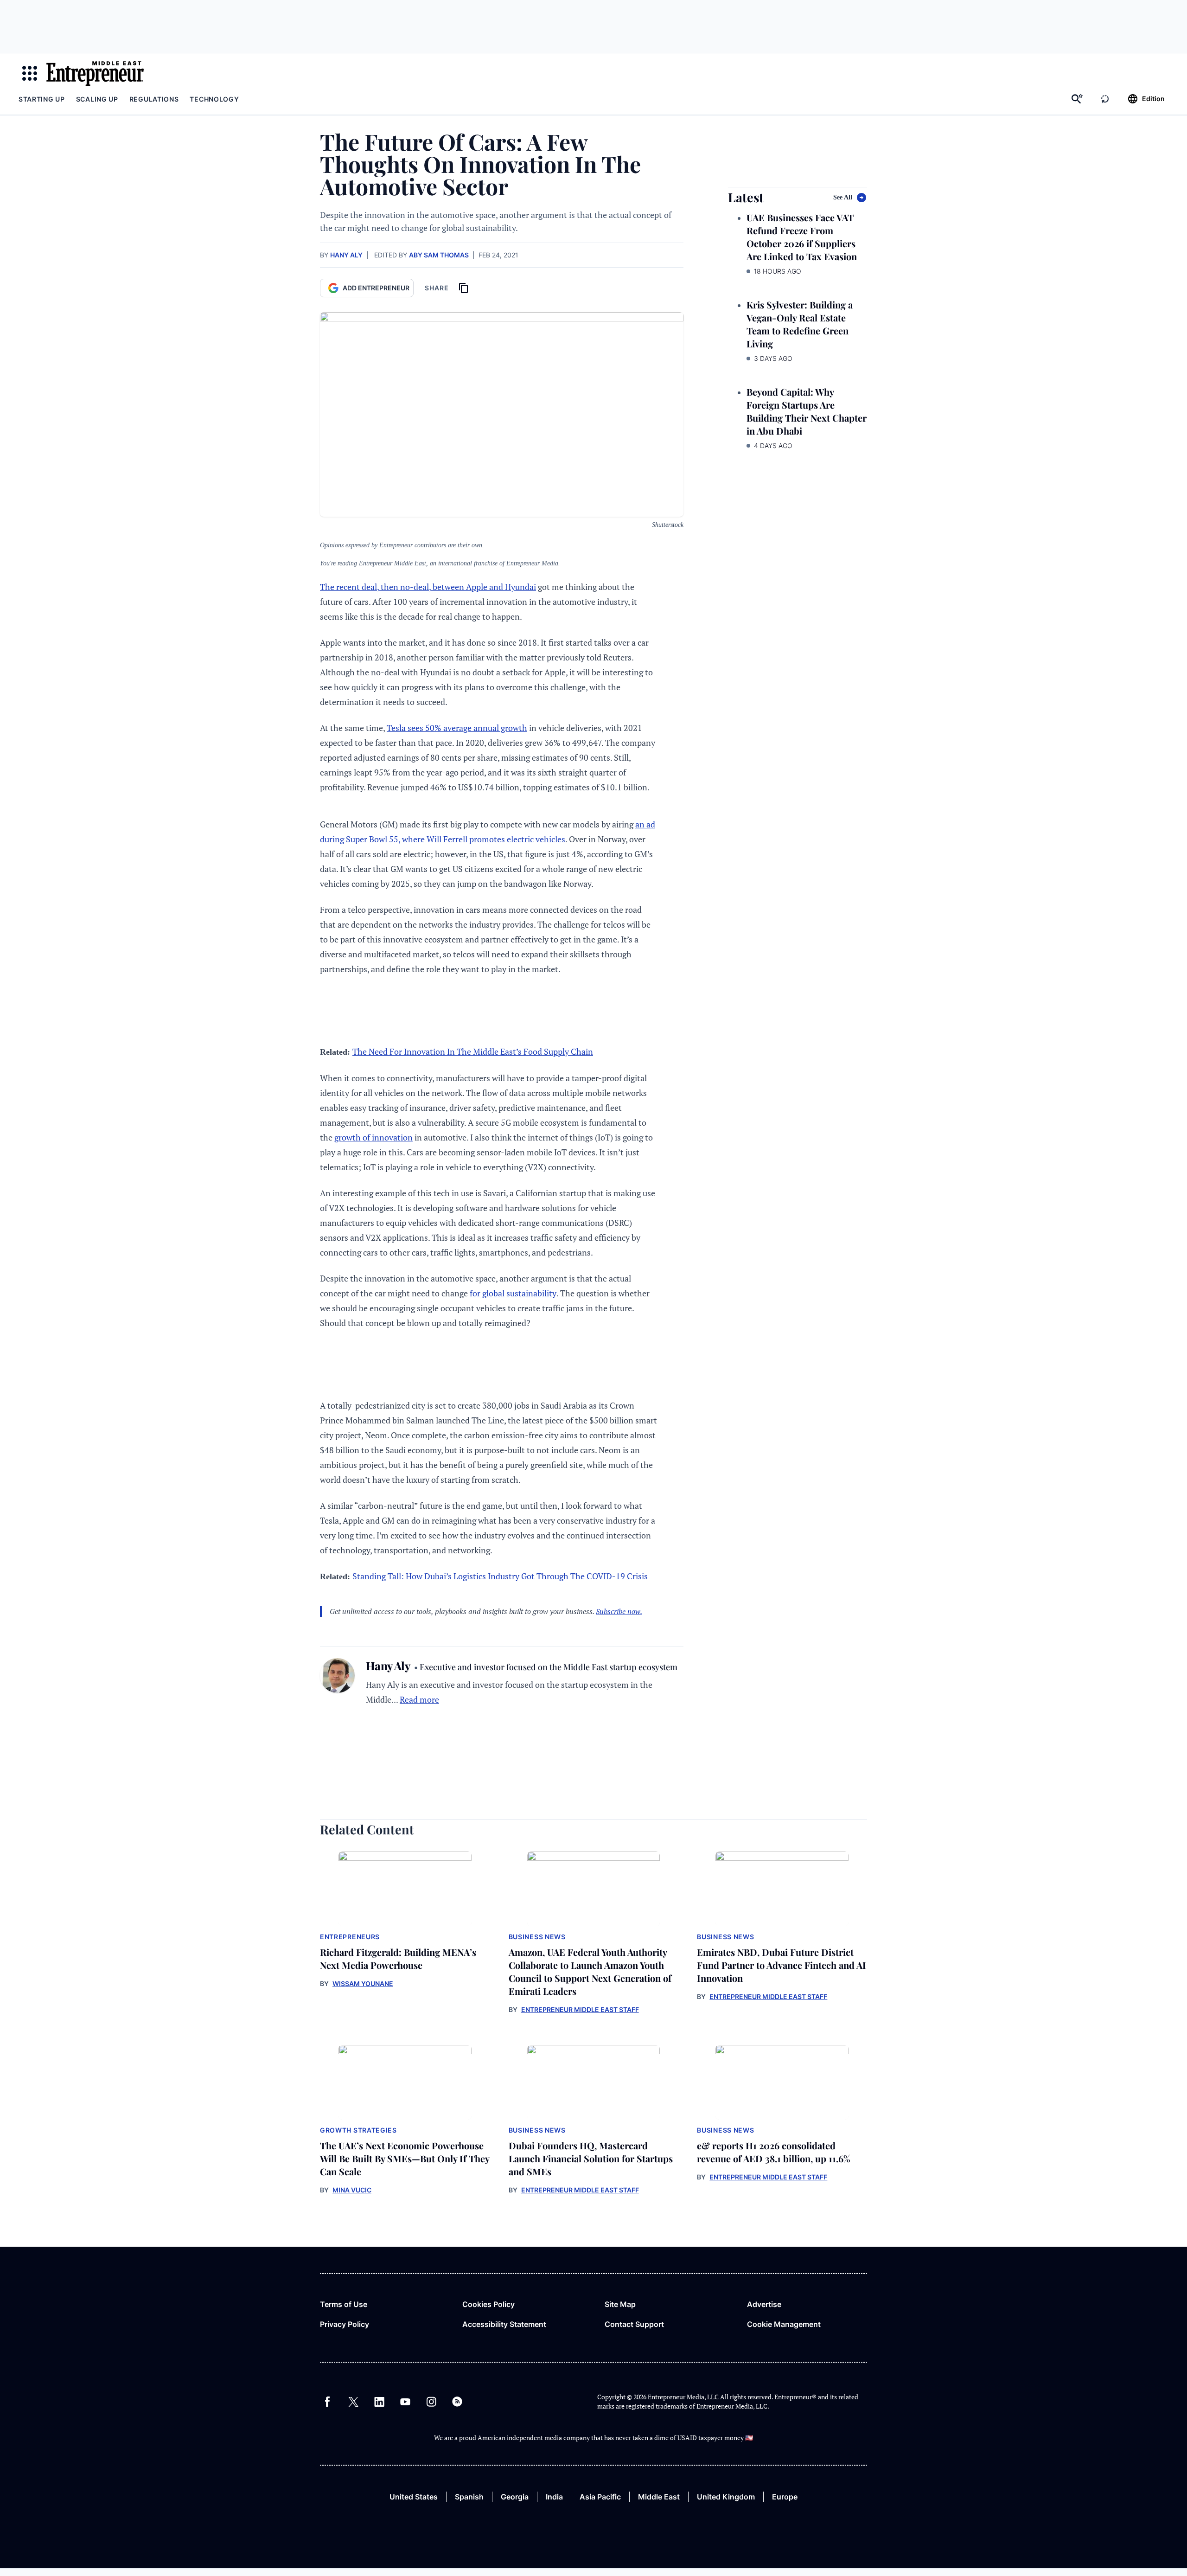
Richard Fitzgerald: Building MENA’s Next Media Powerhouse (398, 1958)
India (554, 2497)
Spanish (469, 2497)
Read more (419, 1699)
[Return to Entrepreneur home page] (95, 73)
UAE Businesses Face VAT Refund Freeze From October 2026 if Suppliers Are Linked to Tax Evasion (802, 237)
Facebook (327, 2402)
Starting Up (42, 99)
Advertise (764, 2304)
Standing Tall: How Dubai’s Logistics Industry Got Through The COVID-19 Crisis (500, 1576)
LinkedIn (379, 2402)
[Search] (1077, 99)
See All (843, 197)
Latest (746, 197)
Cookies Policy (488, 2304)
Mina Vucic (352, 2190)
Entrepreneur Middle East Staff (580, 2009)
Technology (214, 99)
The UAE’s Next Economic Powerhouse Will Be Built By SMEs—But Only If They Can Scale (405, 2158)
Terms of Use (344, 2304)
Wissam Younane (363, 1983)
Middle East (659, 2497)
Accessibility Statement (504, 2324)
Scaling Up (97, 99)
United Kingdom (726, 2497)
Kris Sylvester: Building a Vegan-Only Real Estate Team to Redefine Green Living (800, 324)
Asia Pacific (600, 2497)
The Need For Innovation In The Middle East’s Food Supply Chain (473, 1051)
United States (414, 2497)
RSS (457, 2402)
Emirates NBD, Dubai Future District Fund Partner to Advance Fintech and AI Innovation (782, 1965)
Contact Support (634, 2324)
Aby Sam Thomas (439, 255)
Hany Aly (346, 255)
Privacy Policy (345, 2324)
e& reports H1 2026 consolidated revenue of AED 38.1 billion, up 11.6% (774, 2152)
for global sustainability (513, 1293)
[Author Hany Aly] (337, 1682)
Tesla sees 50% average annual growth (457, 728)
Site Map (620, 2304)
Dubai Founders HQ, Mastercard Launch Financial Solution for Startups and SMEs (591, 2158)
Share (437, 288)
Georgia (515, 2497)
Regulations (154, 99)
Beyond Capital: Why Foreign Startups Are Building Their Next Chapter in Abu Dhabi (807, 411)
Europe (785, 2497)
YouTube (405, 2402)
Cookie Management (784, 2324)
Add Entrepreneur (376, 288)
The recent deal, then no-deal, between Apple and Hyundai (428, 587)
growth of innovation (373, 1137)
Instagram (431, 2402)
